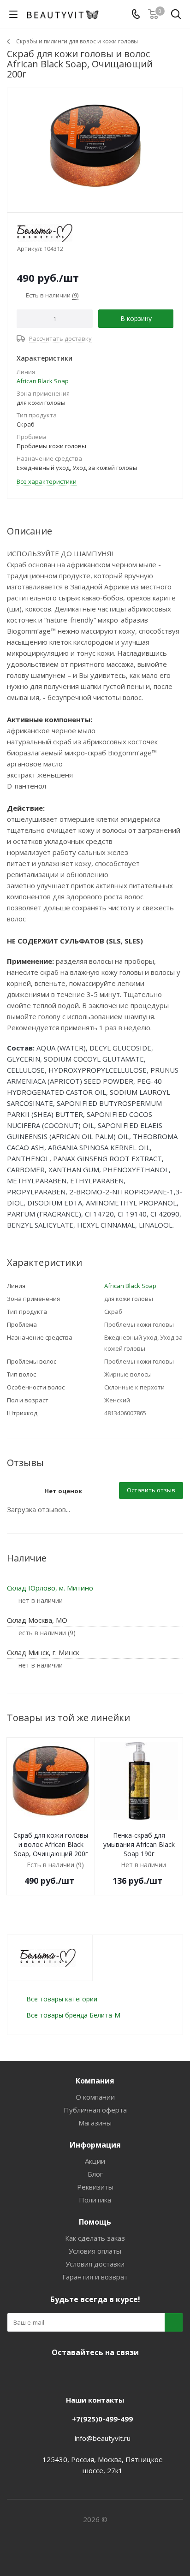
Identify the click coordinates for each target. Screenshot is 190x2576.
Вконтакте (58, 2374)
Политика (95, 2200)
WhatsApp (127, 2374)
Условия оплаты (95, 2251)
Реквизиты (95, 2187)
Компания (95, 2081)
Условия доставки (95, 2264)
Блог (95, 2174)
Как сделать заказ (95, 2238)
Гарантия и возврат (95, 2277)
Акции (95, 2161)
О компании (95, 2097)
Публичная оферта (95, 2110)
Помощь (95, 2222)
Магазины (95, 2123)
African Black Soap (43, 381)
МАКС (104, 2374)
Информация (95, 2145)
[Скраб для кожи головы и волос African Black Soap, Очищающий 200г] (95, 146)
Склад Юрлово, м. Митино (50, 1588)
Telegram (81, 2374)
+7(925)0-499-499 (102, 2419)
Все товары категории (62, 1999)
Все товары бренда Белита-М (73, 2015)
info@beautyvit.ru (103, 2438)
